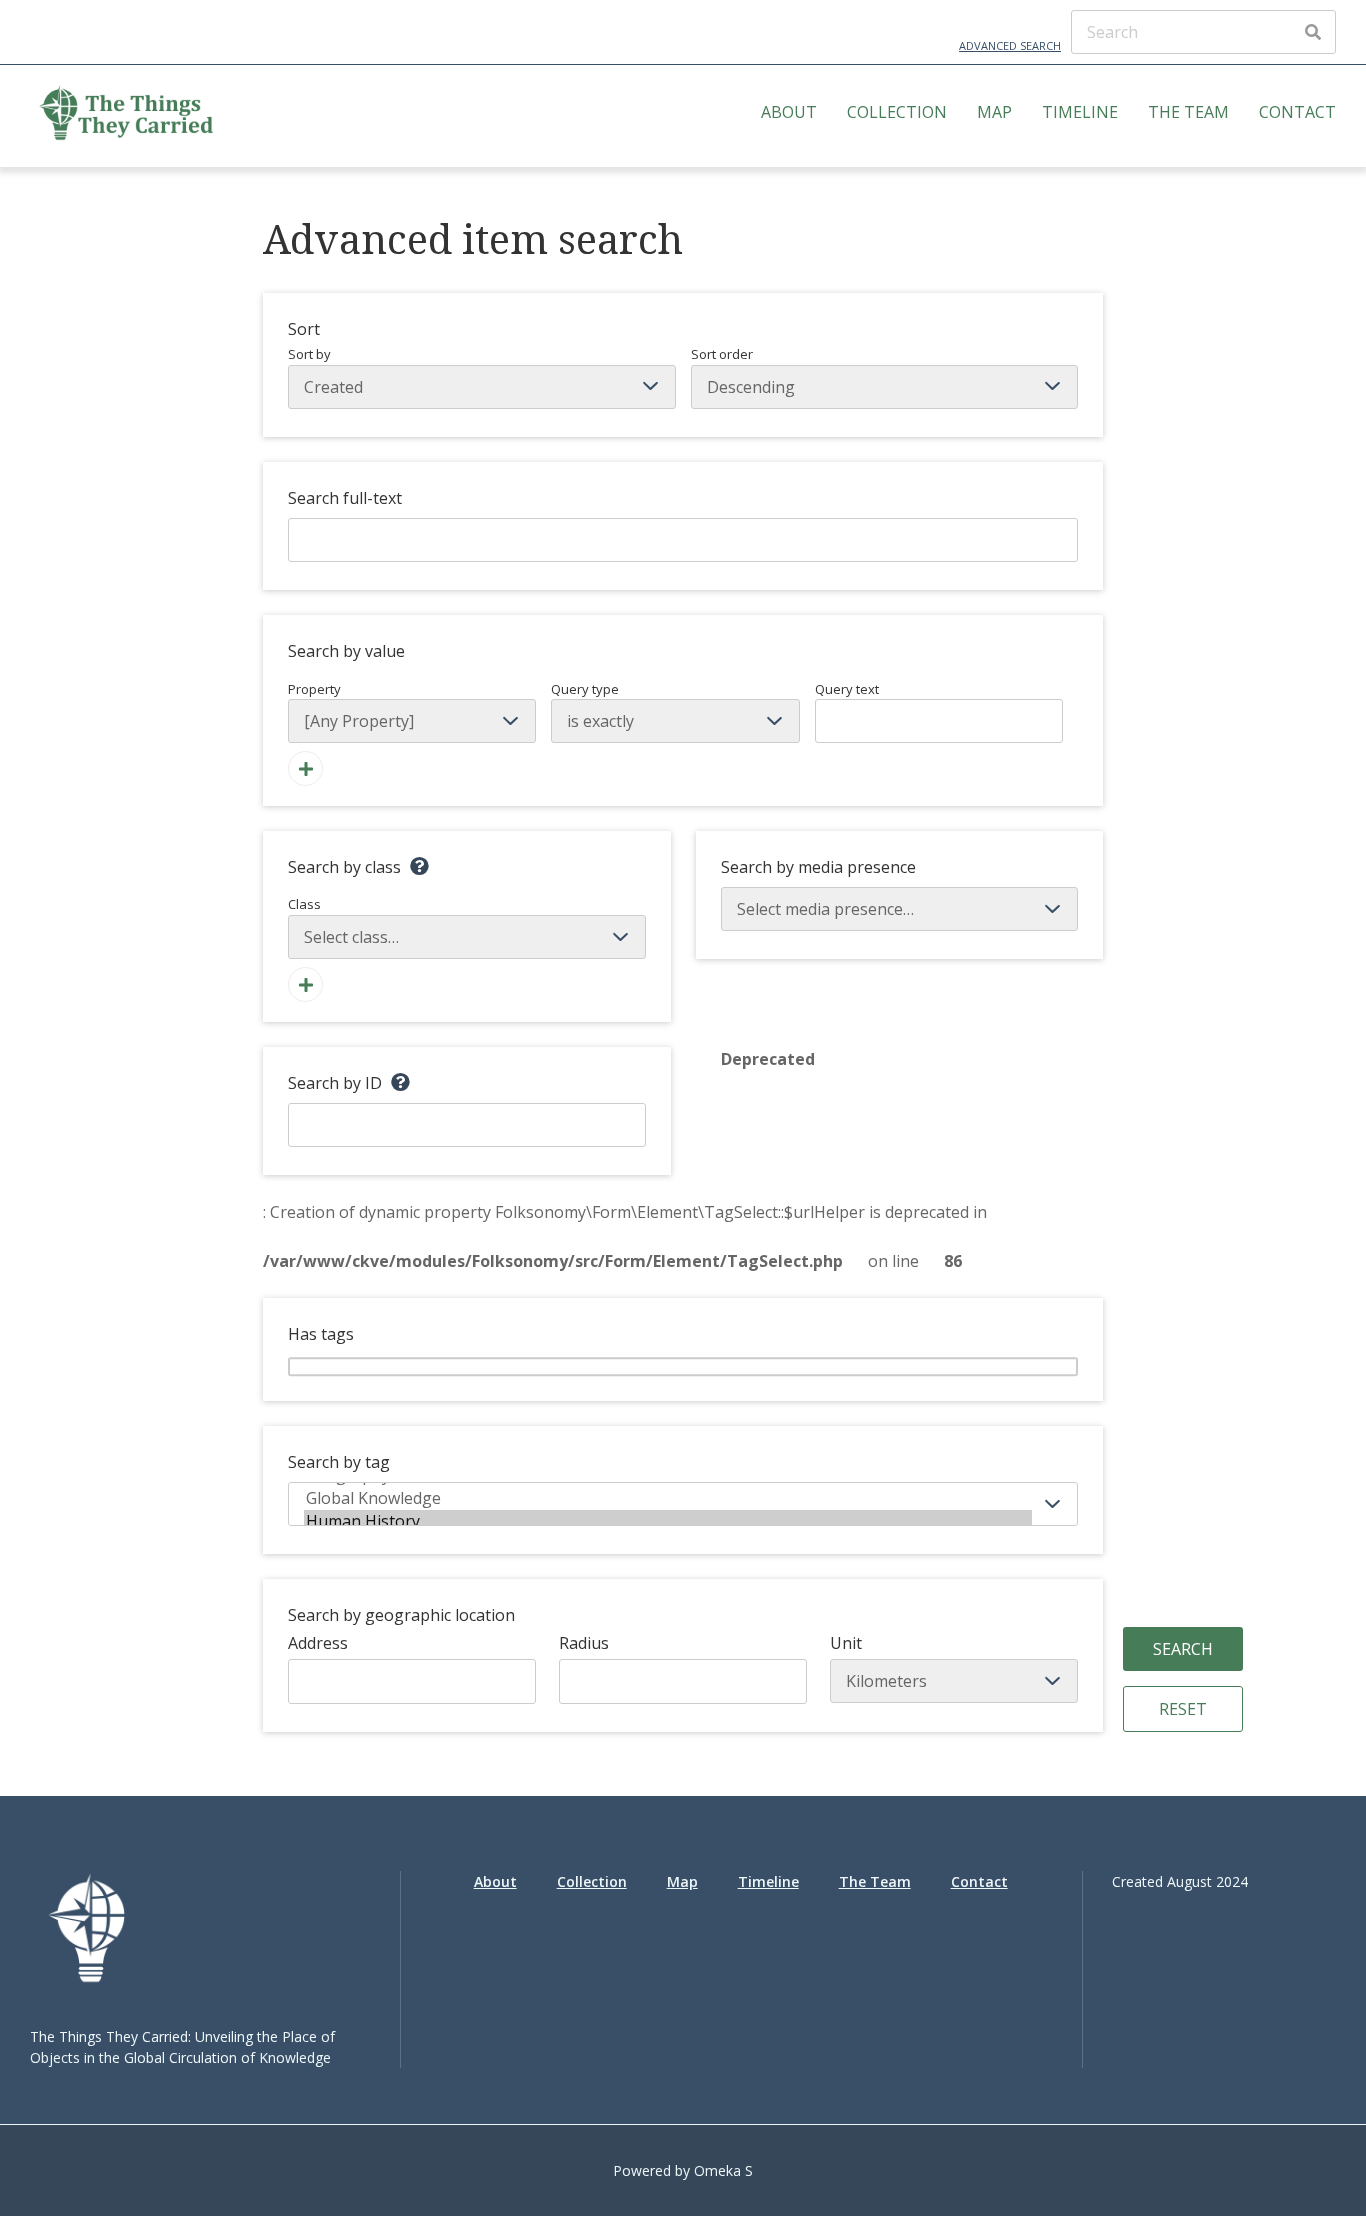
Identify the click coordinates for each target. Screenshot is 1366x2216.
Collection (897, 112)
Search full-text (345, 498)
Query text (847, 689)
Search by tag (339, 1462)
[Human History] (668, 1521)
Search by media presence (818, 867)
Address (318, 1643)
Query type (585, 689)
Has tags (321, 1334)
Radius (584, 1643)
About (789, 112)
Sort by (309, 354)
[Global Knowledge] (668, 1498)
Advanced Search (1010, 45)
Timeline (1080, 112)
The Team (1188, 112)
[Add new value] (305, 768)
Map (994, 112)
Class (304, 904)
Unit (846, 1643)
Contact (1297, 112)
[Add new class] (305, 984)
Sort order (722, 354)
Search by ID (335, 1083)
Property (314, 689)
